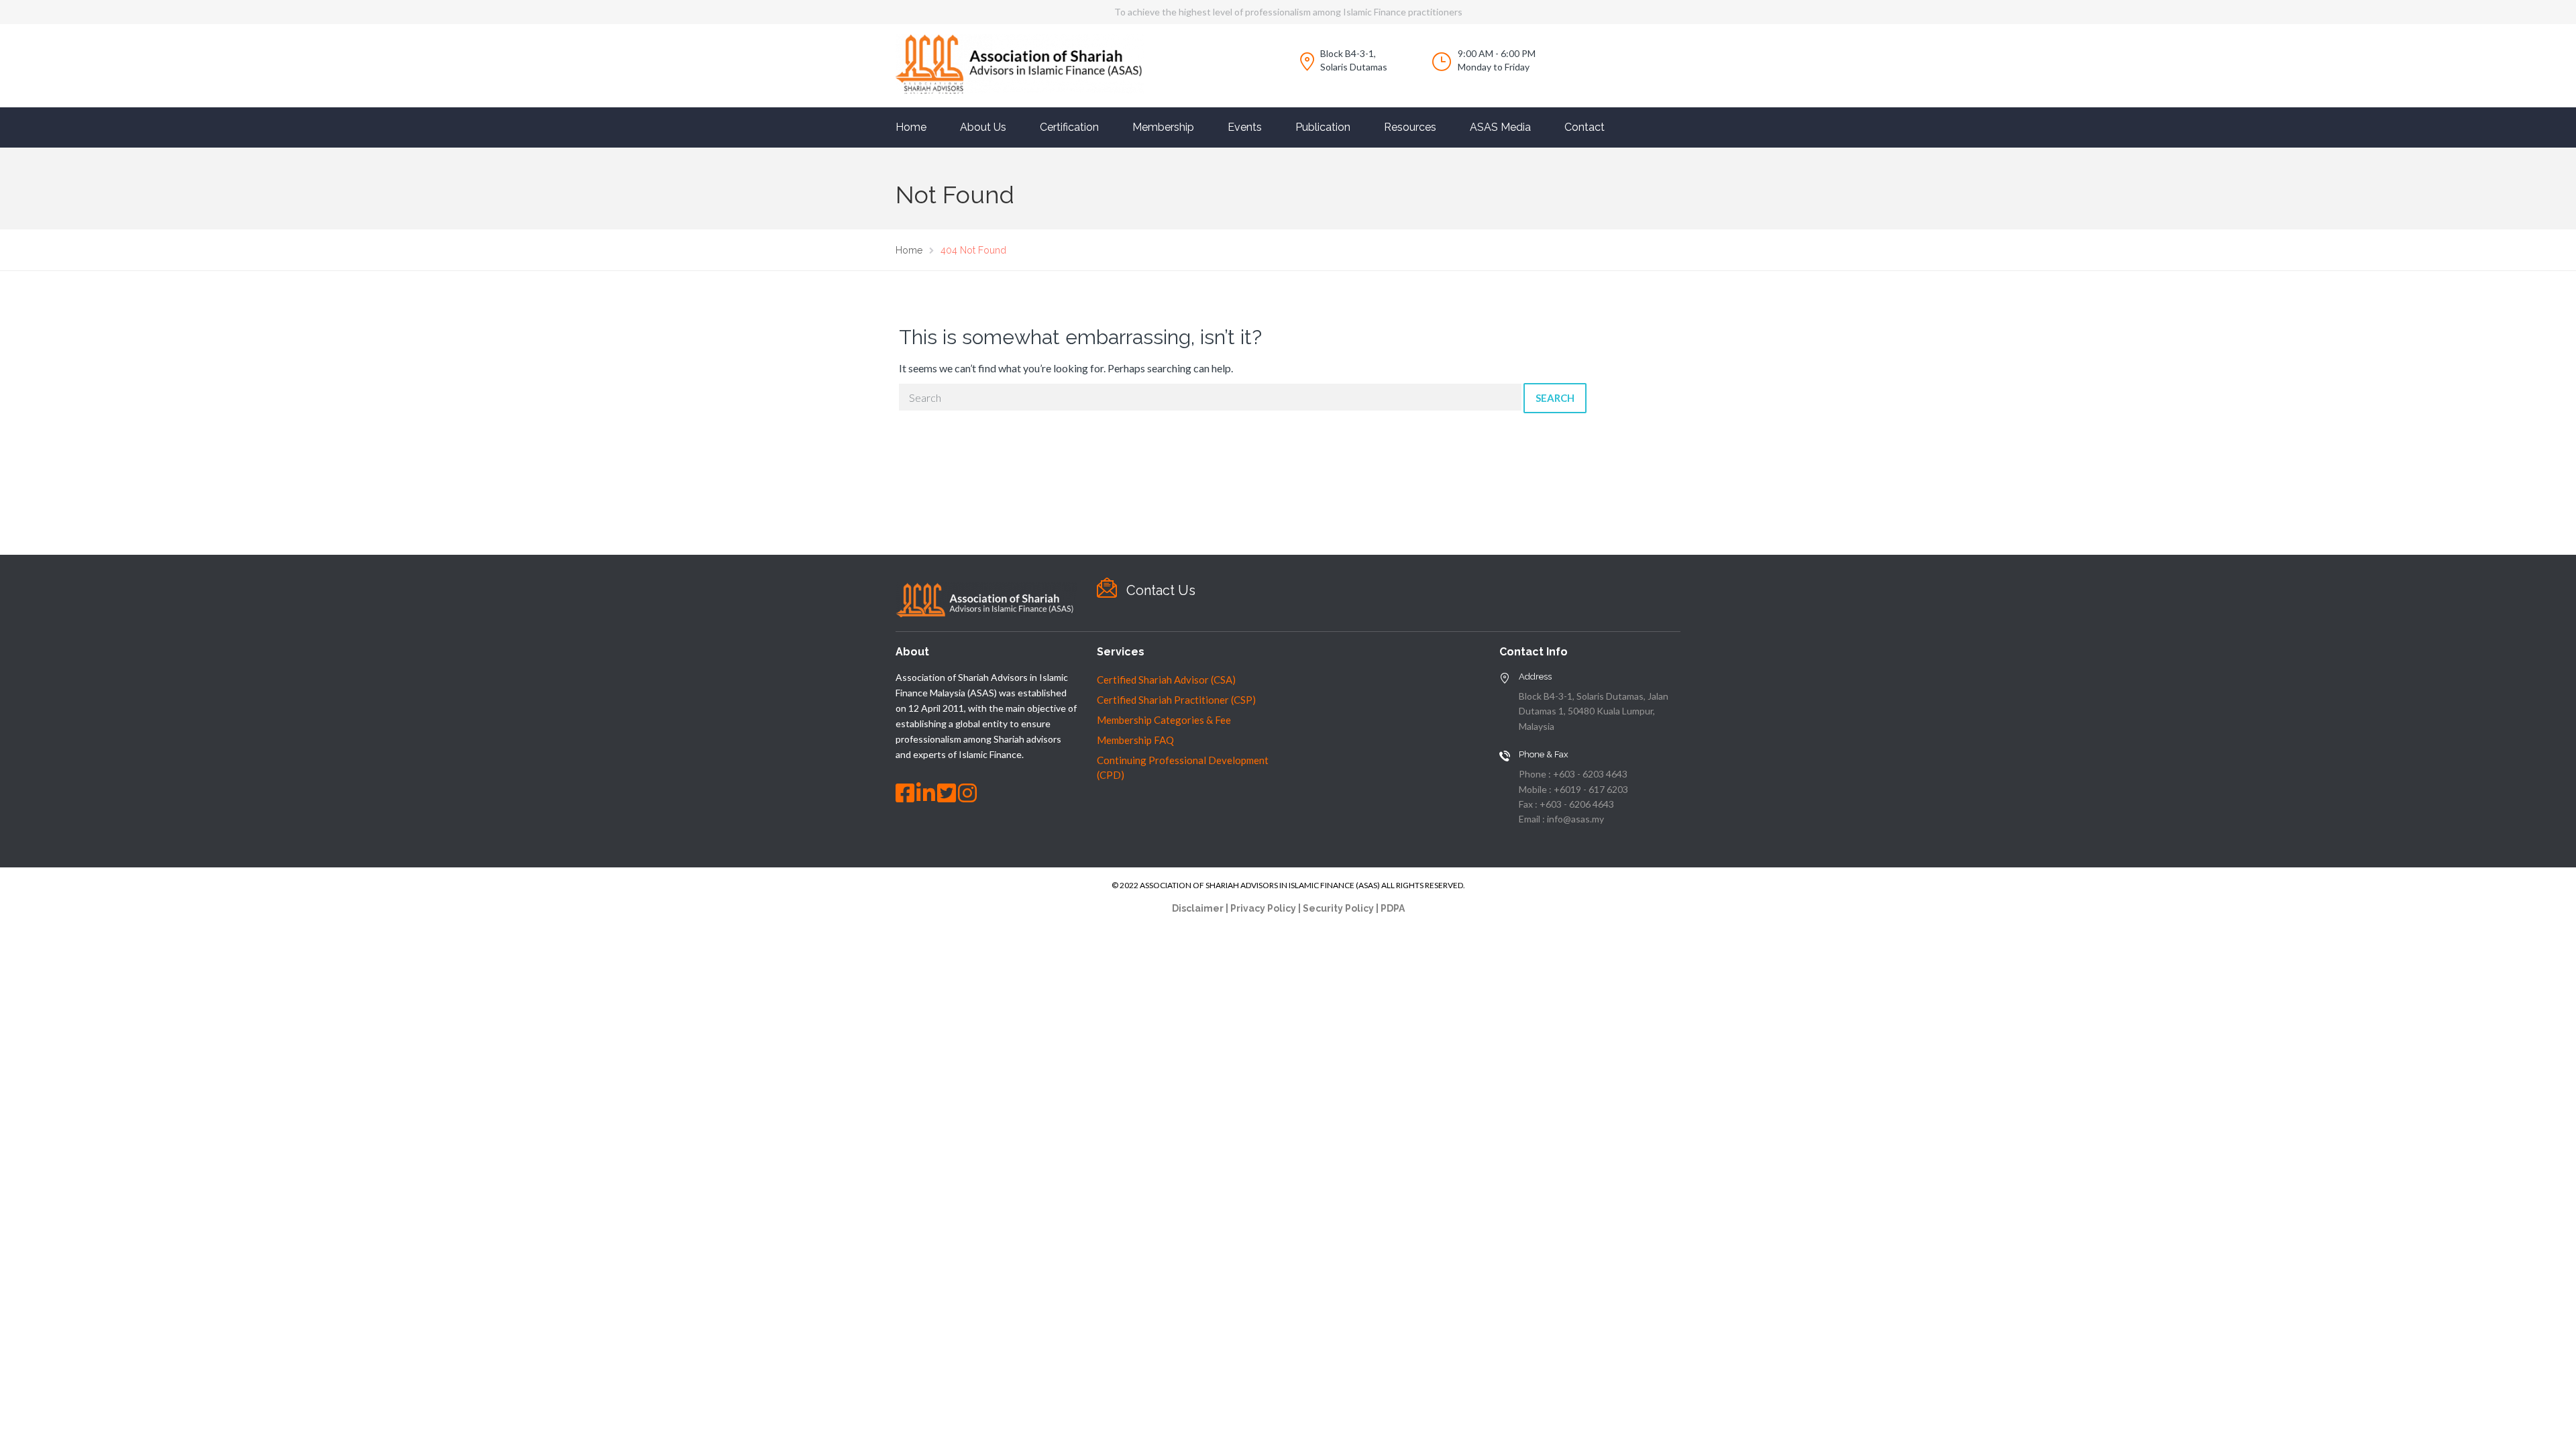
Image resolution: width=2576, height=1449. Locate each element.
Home (911, 127)
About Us (983, 127)
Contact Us (1161, 590)
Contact (1585, 127)
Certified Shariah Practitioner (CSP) (1176, 700)
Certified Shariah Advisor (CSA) (1166, 680)
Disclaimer (1198, 908)
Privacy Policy (1263, 908)
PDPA (1393, 908)
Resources (1410, 127)
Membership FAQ (1135, 740)
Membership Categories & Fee (1164, 720)
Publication (1323, 127)
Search (1555, 398)
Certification (1069, 127)
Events (1245, 127)
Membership (1163, 127)
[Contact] (1107, 588)
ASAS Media (1500, 127)
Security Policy (1338, 908)
